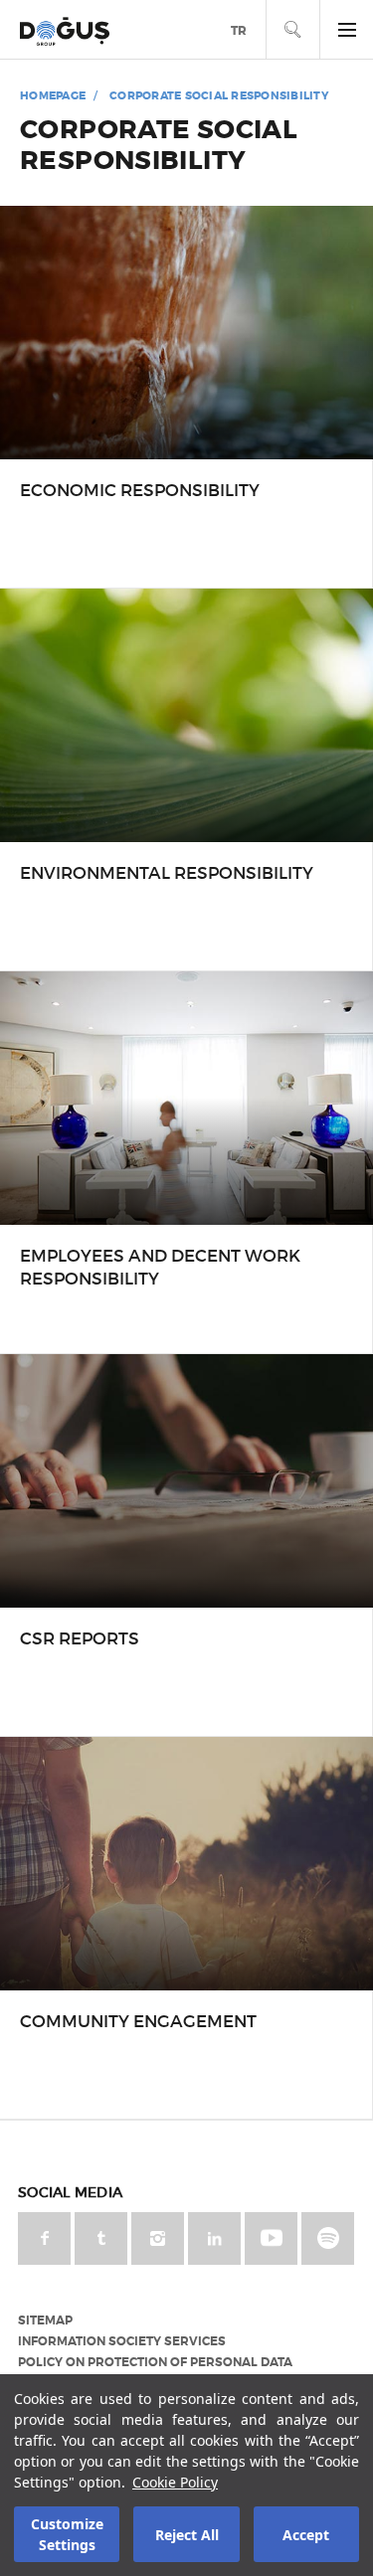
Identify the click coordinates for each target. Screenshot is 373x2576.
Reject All (187, 2535)
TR (239, 31)
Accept (306, 2535)
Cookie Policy (175, 2482)
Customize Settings (67, 2534)
